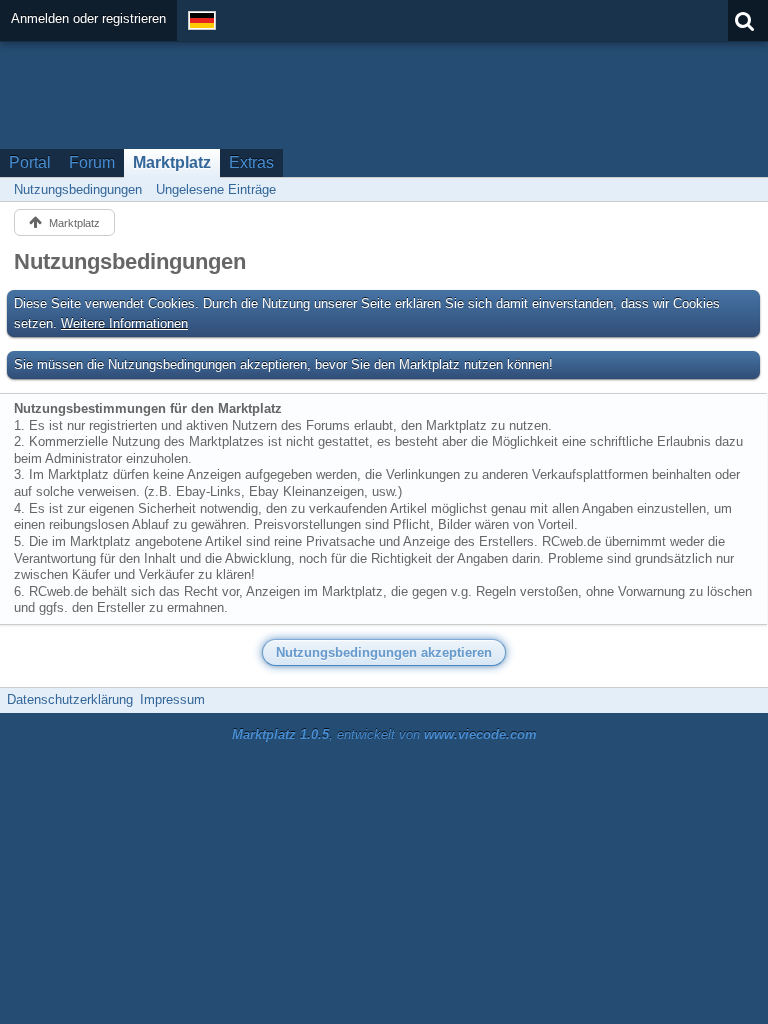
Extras (251, 162)
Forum (92, 162)
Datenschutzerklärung (70, 699)
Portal (30, 162)
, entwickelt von (384, 734)
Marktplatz (172, 162)
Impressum (172, 699)
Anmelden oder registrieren (88, 18)
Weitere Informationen (124, 323)
